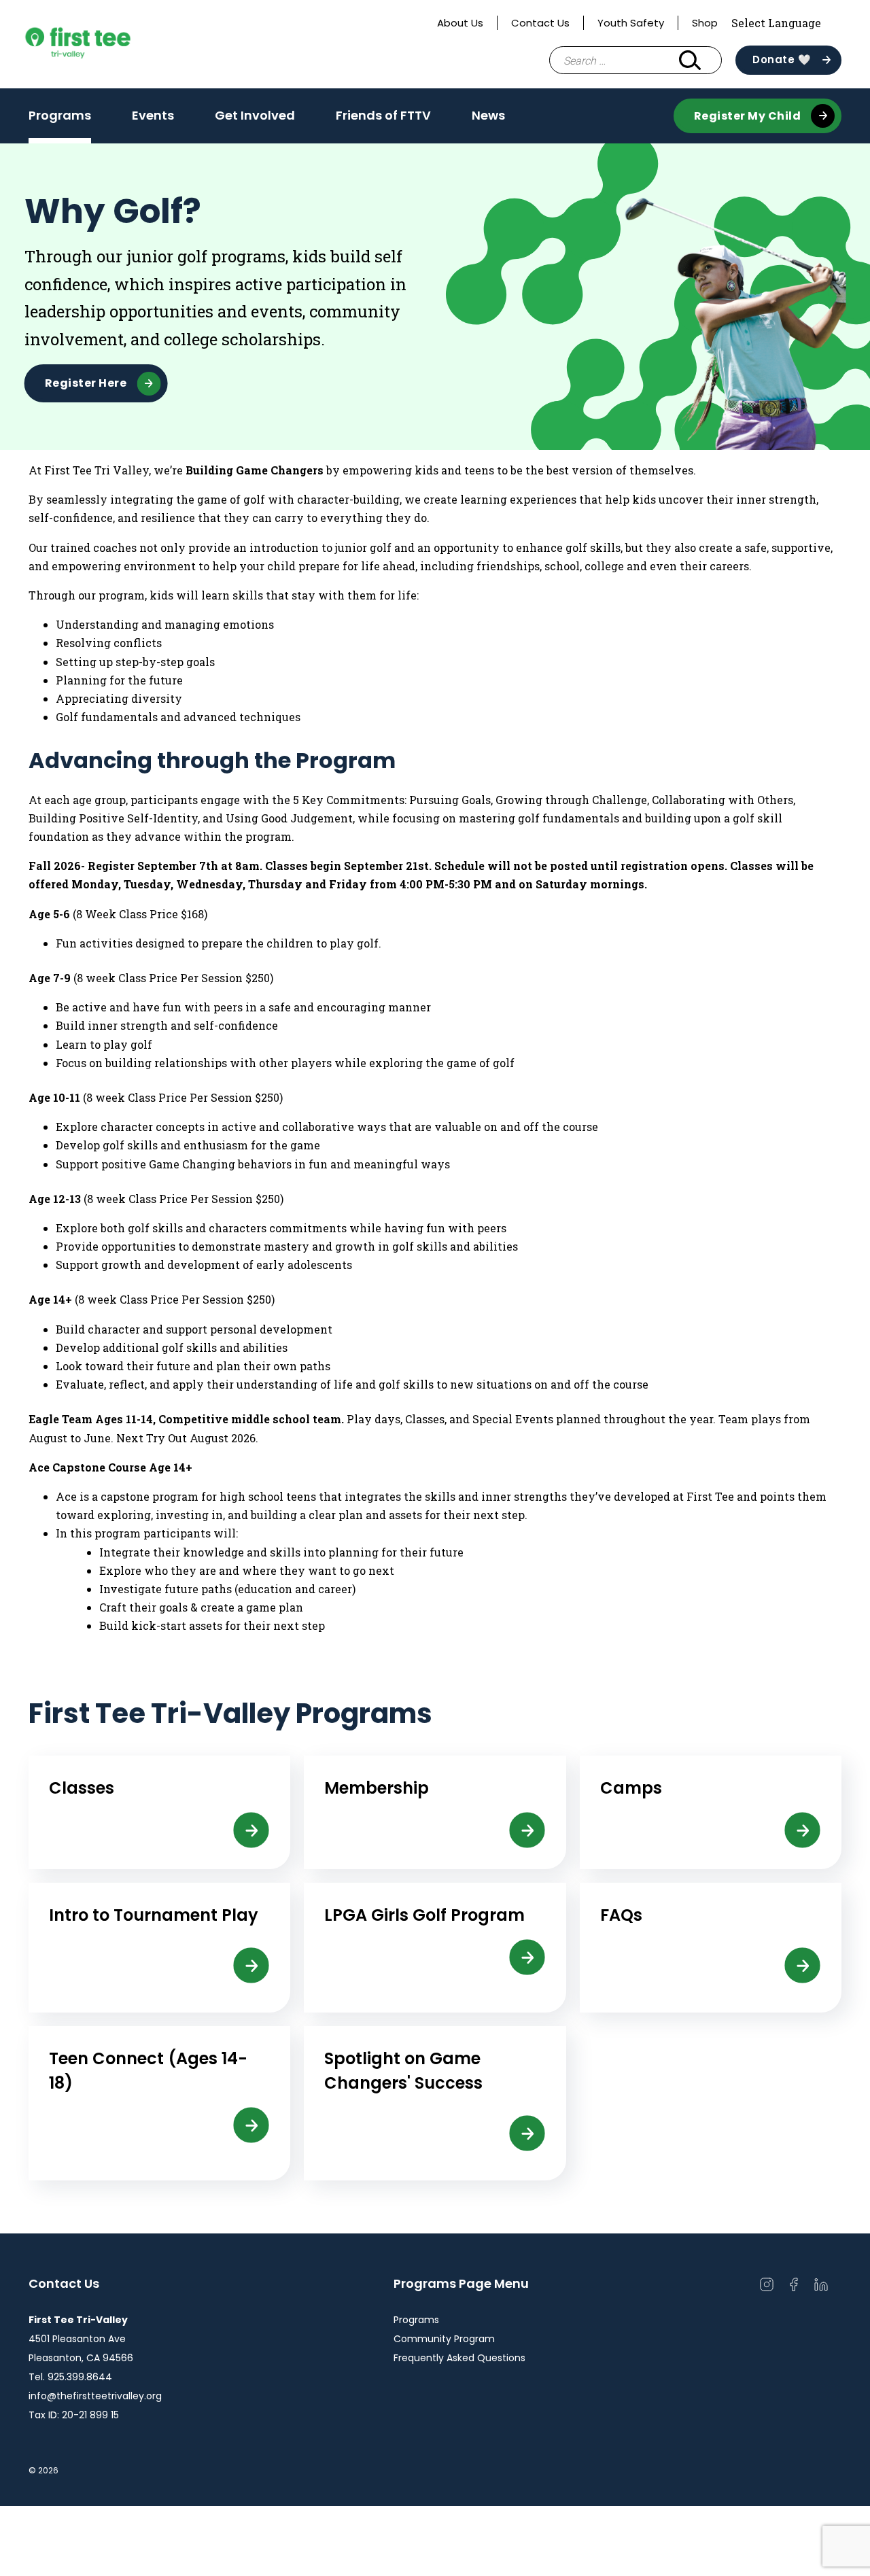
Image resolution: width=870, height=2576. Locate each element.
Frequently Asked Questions (459, 2358)
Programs (60, 120)
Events (153, 120)
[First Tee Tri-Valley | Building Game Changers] (103, 44)
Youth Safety (631, 23)
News (488, 115)
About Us (460, 23)
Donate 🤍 (782, 59)
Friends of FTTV (383, 115)
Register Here (86, 383)
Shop (705, 23)
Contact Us (540, 23)
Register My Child (748, 116)
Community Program (444, 2339)
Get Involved (255, 120)
